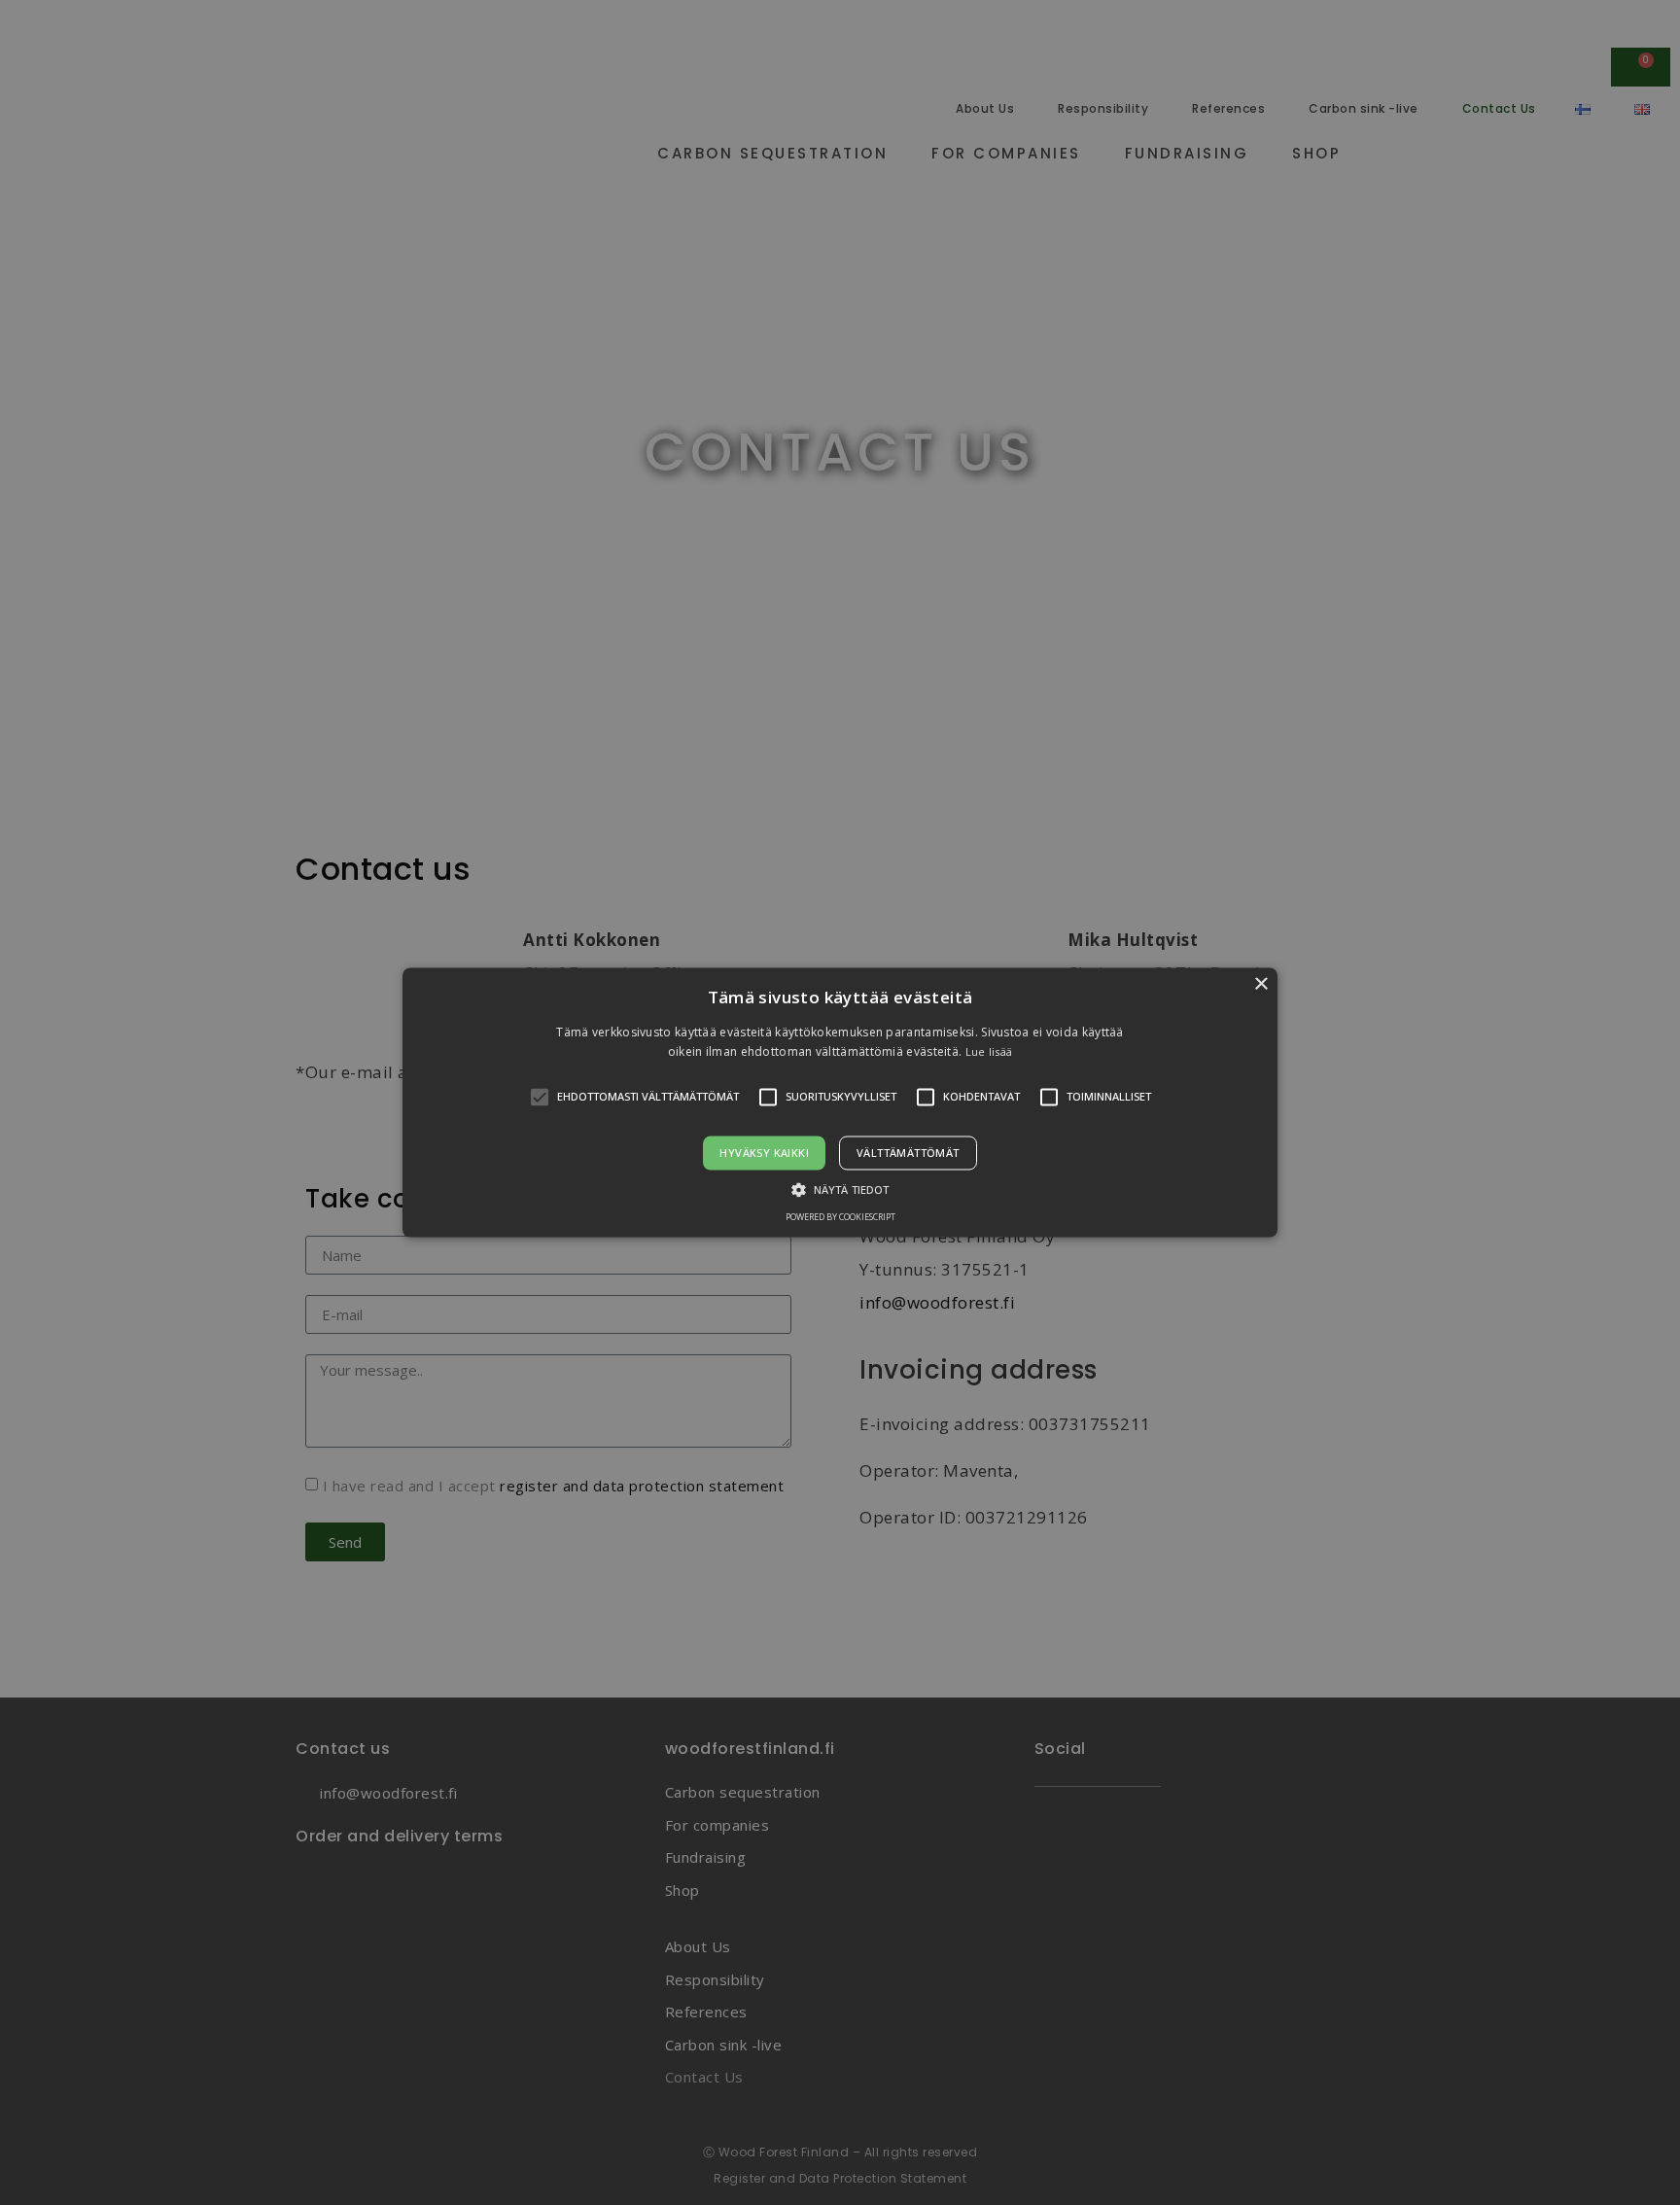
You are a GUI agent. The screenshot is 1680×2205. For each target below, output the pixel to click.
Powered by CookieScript (840, 1218)
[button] (840, 1102)
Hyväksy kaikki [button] (764, 1153)
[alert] (840, 1102)
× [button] (1260, 984)
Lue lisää (989, 1052)
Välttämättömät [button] (908, 1153)
